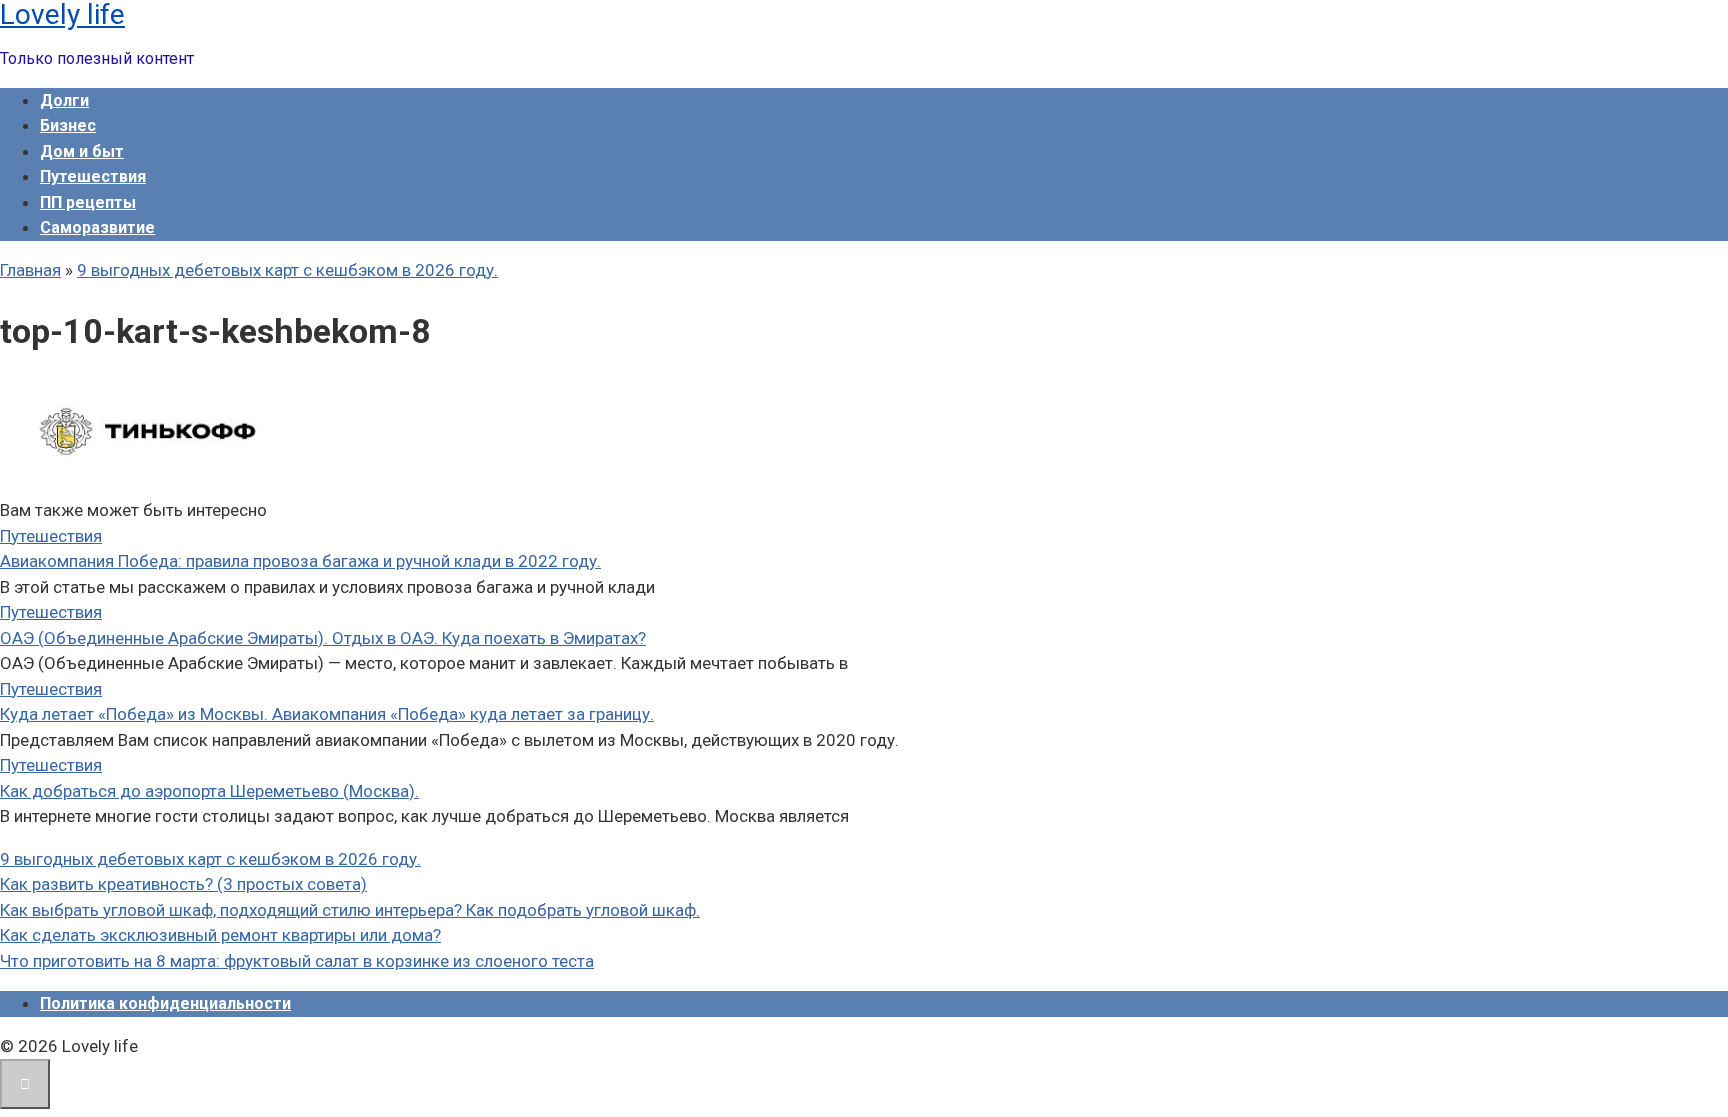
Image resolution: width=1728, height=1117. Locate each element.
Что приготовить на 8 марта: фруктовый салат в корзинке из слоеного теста (297, 961)
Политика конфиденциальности (165, 1003)
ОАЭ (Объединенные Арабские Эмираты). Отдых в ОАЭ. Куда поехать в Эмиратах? (323, 638)
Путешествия (93, 176)
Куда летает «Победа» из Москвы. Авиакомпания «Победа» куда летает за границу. (327, 714)
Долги (64, 100)
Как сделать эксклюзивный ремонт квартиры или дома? (220, 935)
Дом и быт (82, 151)
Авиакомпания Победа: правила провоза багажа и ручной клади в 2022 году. (300, 561)
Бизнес (68, 125)
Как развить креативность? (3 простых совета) (183, 884)
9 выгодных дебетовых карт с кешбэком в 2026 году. (210, 859)
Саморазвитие (97, 227)
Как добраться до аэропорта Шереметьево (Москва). (209, 791)
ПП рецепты (88, 202)
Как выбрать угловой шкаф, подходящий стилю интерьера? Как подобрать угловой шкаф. (350, 910)
